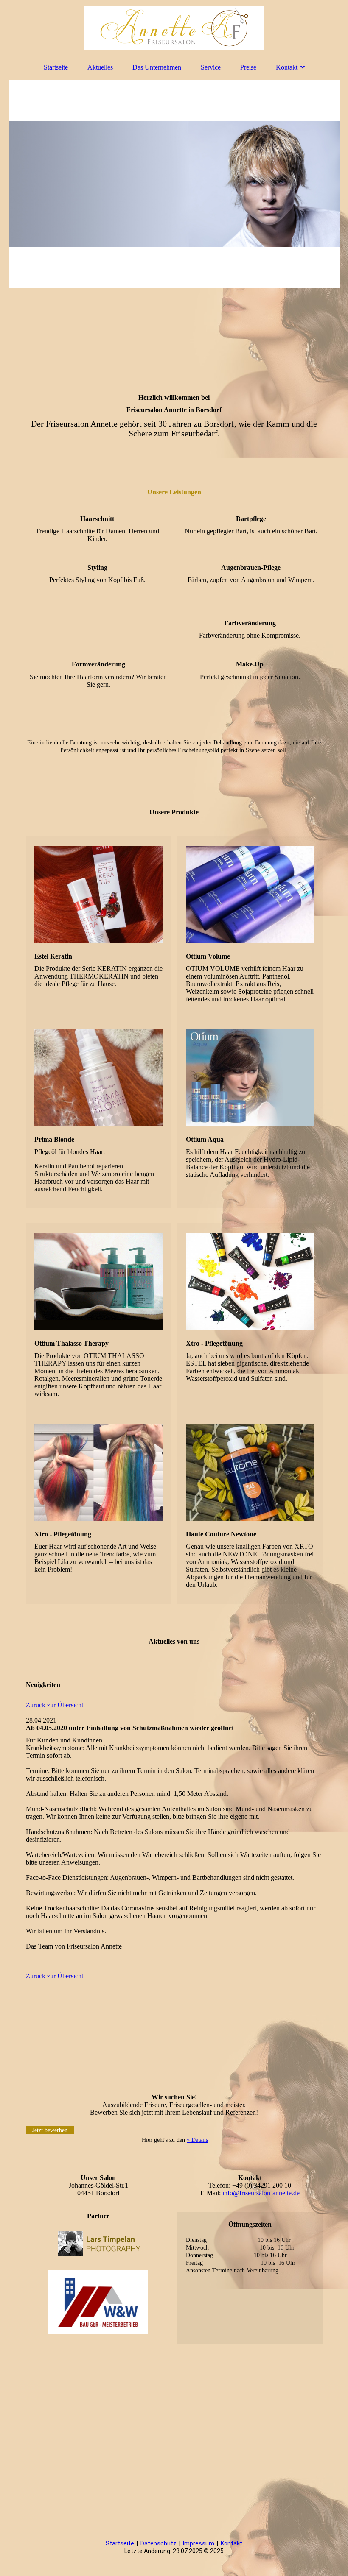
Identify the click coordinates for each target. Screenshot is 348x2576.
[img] (174, 28)
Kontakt (287, 67)
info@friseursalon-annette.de (261, 2193)
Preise (248, 67)
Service (211, 67)
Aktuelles (100, 67)
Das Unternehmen (157, 67)
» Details (197, 2140)
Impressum (199, 2543)
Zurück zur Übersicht (55, 1705)
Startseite (56, 67)
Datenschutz (159, 2543)
